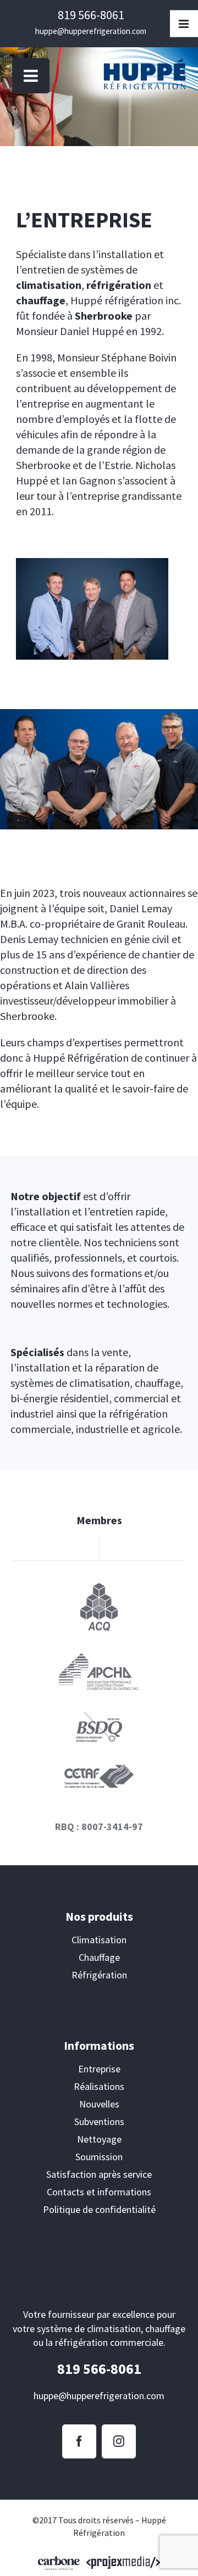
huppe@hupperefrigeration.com (91, 31)
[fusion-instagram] (119, 2441)
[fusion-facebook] (79, 2441)
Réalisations (99, 2086)
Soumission (99, 2157)
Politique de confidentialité (99, 2209)
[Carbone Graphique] (59, 2562)
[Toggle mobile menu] (31, 76)
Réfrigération (99, 1975)
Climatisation (99, 1940)
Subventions (99, 2121)
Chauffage (99, 1957)
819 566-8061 (91, 15)
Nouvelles (99, 2104)
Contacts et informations (99, 2192)
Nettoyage (99, 2139)
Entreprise (99, 2069)
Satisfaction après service (99, 2174)
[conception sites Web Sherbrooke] (123, 2562)
